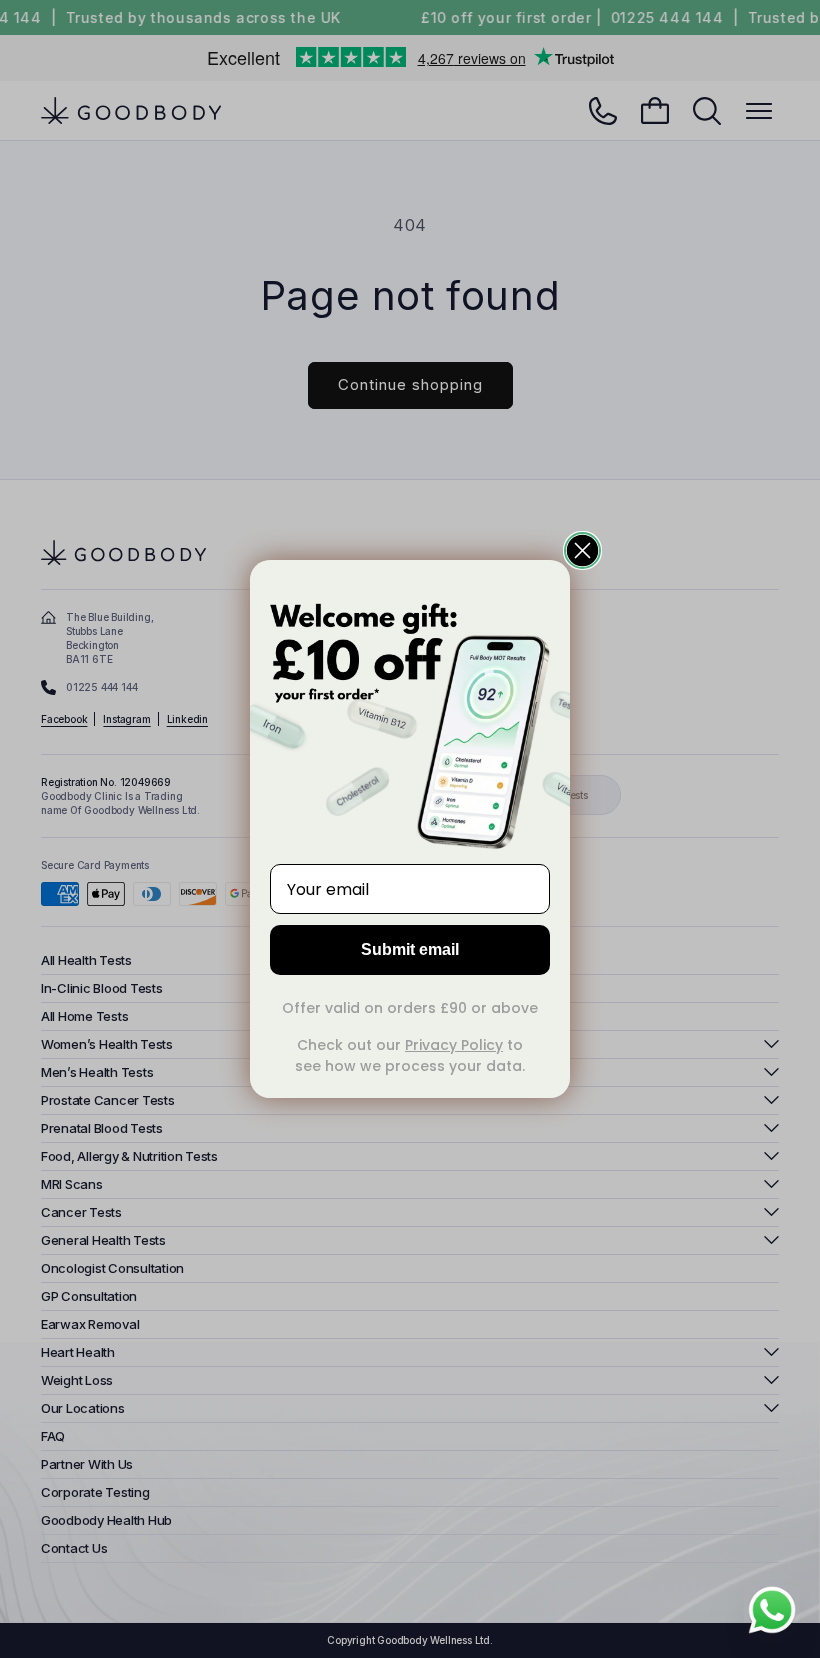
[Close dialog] (582, 550)
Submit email (410, 949)
